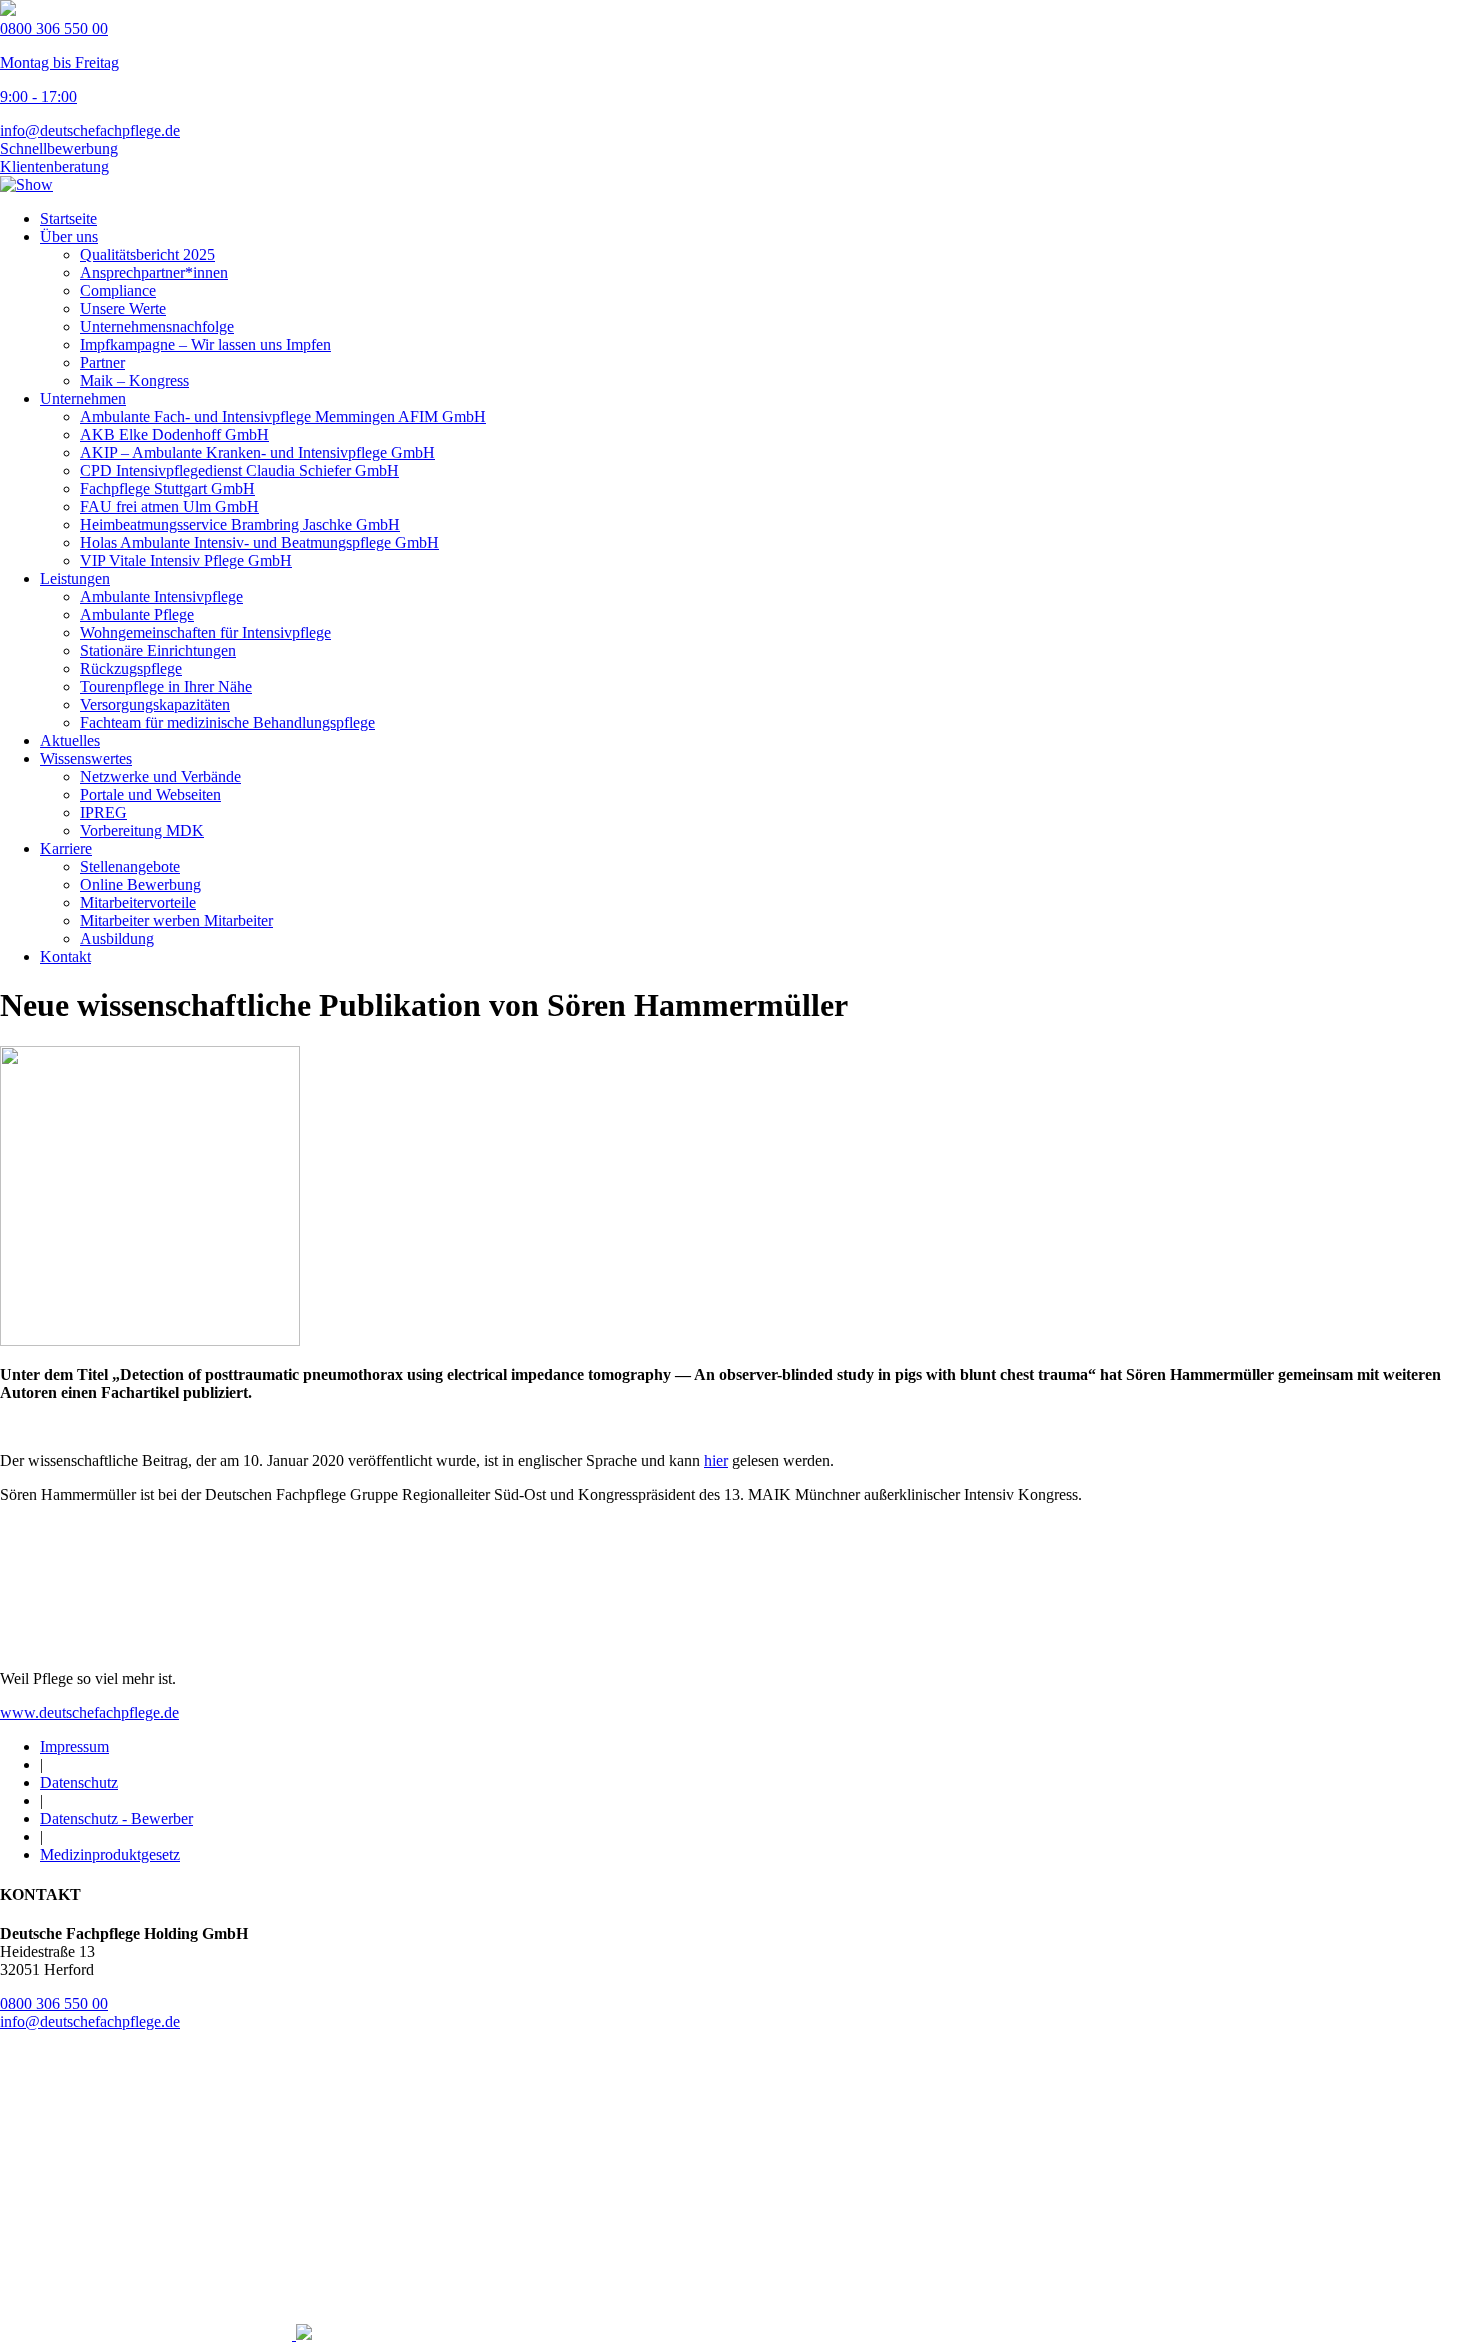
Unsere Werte (123, 308)
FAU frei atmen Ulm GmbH (169, 506)
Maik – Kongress (134, 380)
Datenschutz (79, 1782)
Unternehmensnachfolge (157, 326)
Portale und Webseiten (150, 794)
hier (716, 1460)
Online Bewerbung (140, 884)
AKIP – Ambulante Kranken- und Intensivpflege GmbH (257, 452)
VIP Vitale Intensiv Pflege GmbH (186, 560)
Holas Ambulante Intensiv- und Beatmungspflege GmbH (259, 542)
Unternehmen (83, 398)
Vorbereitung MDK (142, 830)
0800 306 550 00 (54, 2003)
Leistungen (75, 578)
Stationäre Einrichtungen (158, 650)
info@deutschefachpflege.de (90, 130)
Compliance (118, 290)
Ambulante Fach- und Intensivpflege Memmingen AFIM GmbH (283, 416)
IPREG (103, 812)
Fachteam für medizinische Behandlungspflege (227, 722)
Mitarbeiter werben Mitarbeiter (176, 920)
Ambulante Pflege (137, 614)
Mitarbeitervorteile (138, 902)
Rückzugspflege (131, 668)
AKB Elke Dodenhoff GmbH (174, 434)
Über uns (69, 236)
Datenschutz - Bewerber (116, 1818)
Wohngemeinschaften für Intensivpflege (205, 632)
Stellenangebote (130, 866)
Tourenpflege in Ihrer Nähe (166, 686)
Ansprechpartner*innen (154, 272)
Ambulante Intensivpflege (161, 596)
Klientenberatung (54, 166)
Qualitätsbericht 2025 (147, 254)
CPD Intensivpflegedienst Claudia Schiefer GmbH (239, 470)
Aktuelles (70, 740)
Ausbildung (117, 938)
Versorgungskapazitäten (155, 704)
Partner (102, 362)
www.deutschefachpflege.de (89, 1712)
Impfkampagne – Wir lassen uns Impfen (205, 344)
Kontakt (65, 956)
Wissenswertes (86, 758)
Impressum (74, 1746)
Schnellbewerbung (59, 148)
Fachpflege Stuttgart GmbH (167, 488)
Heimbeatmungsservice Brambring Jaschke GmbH (240, 524)
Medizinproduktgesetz (110, 1854)
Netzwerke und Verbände (160, 776)
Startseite (68, 218)
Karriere (66, 848)
